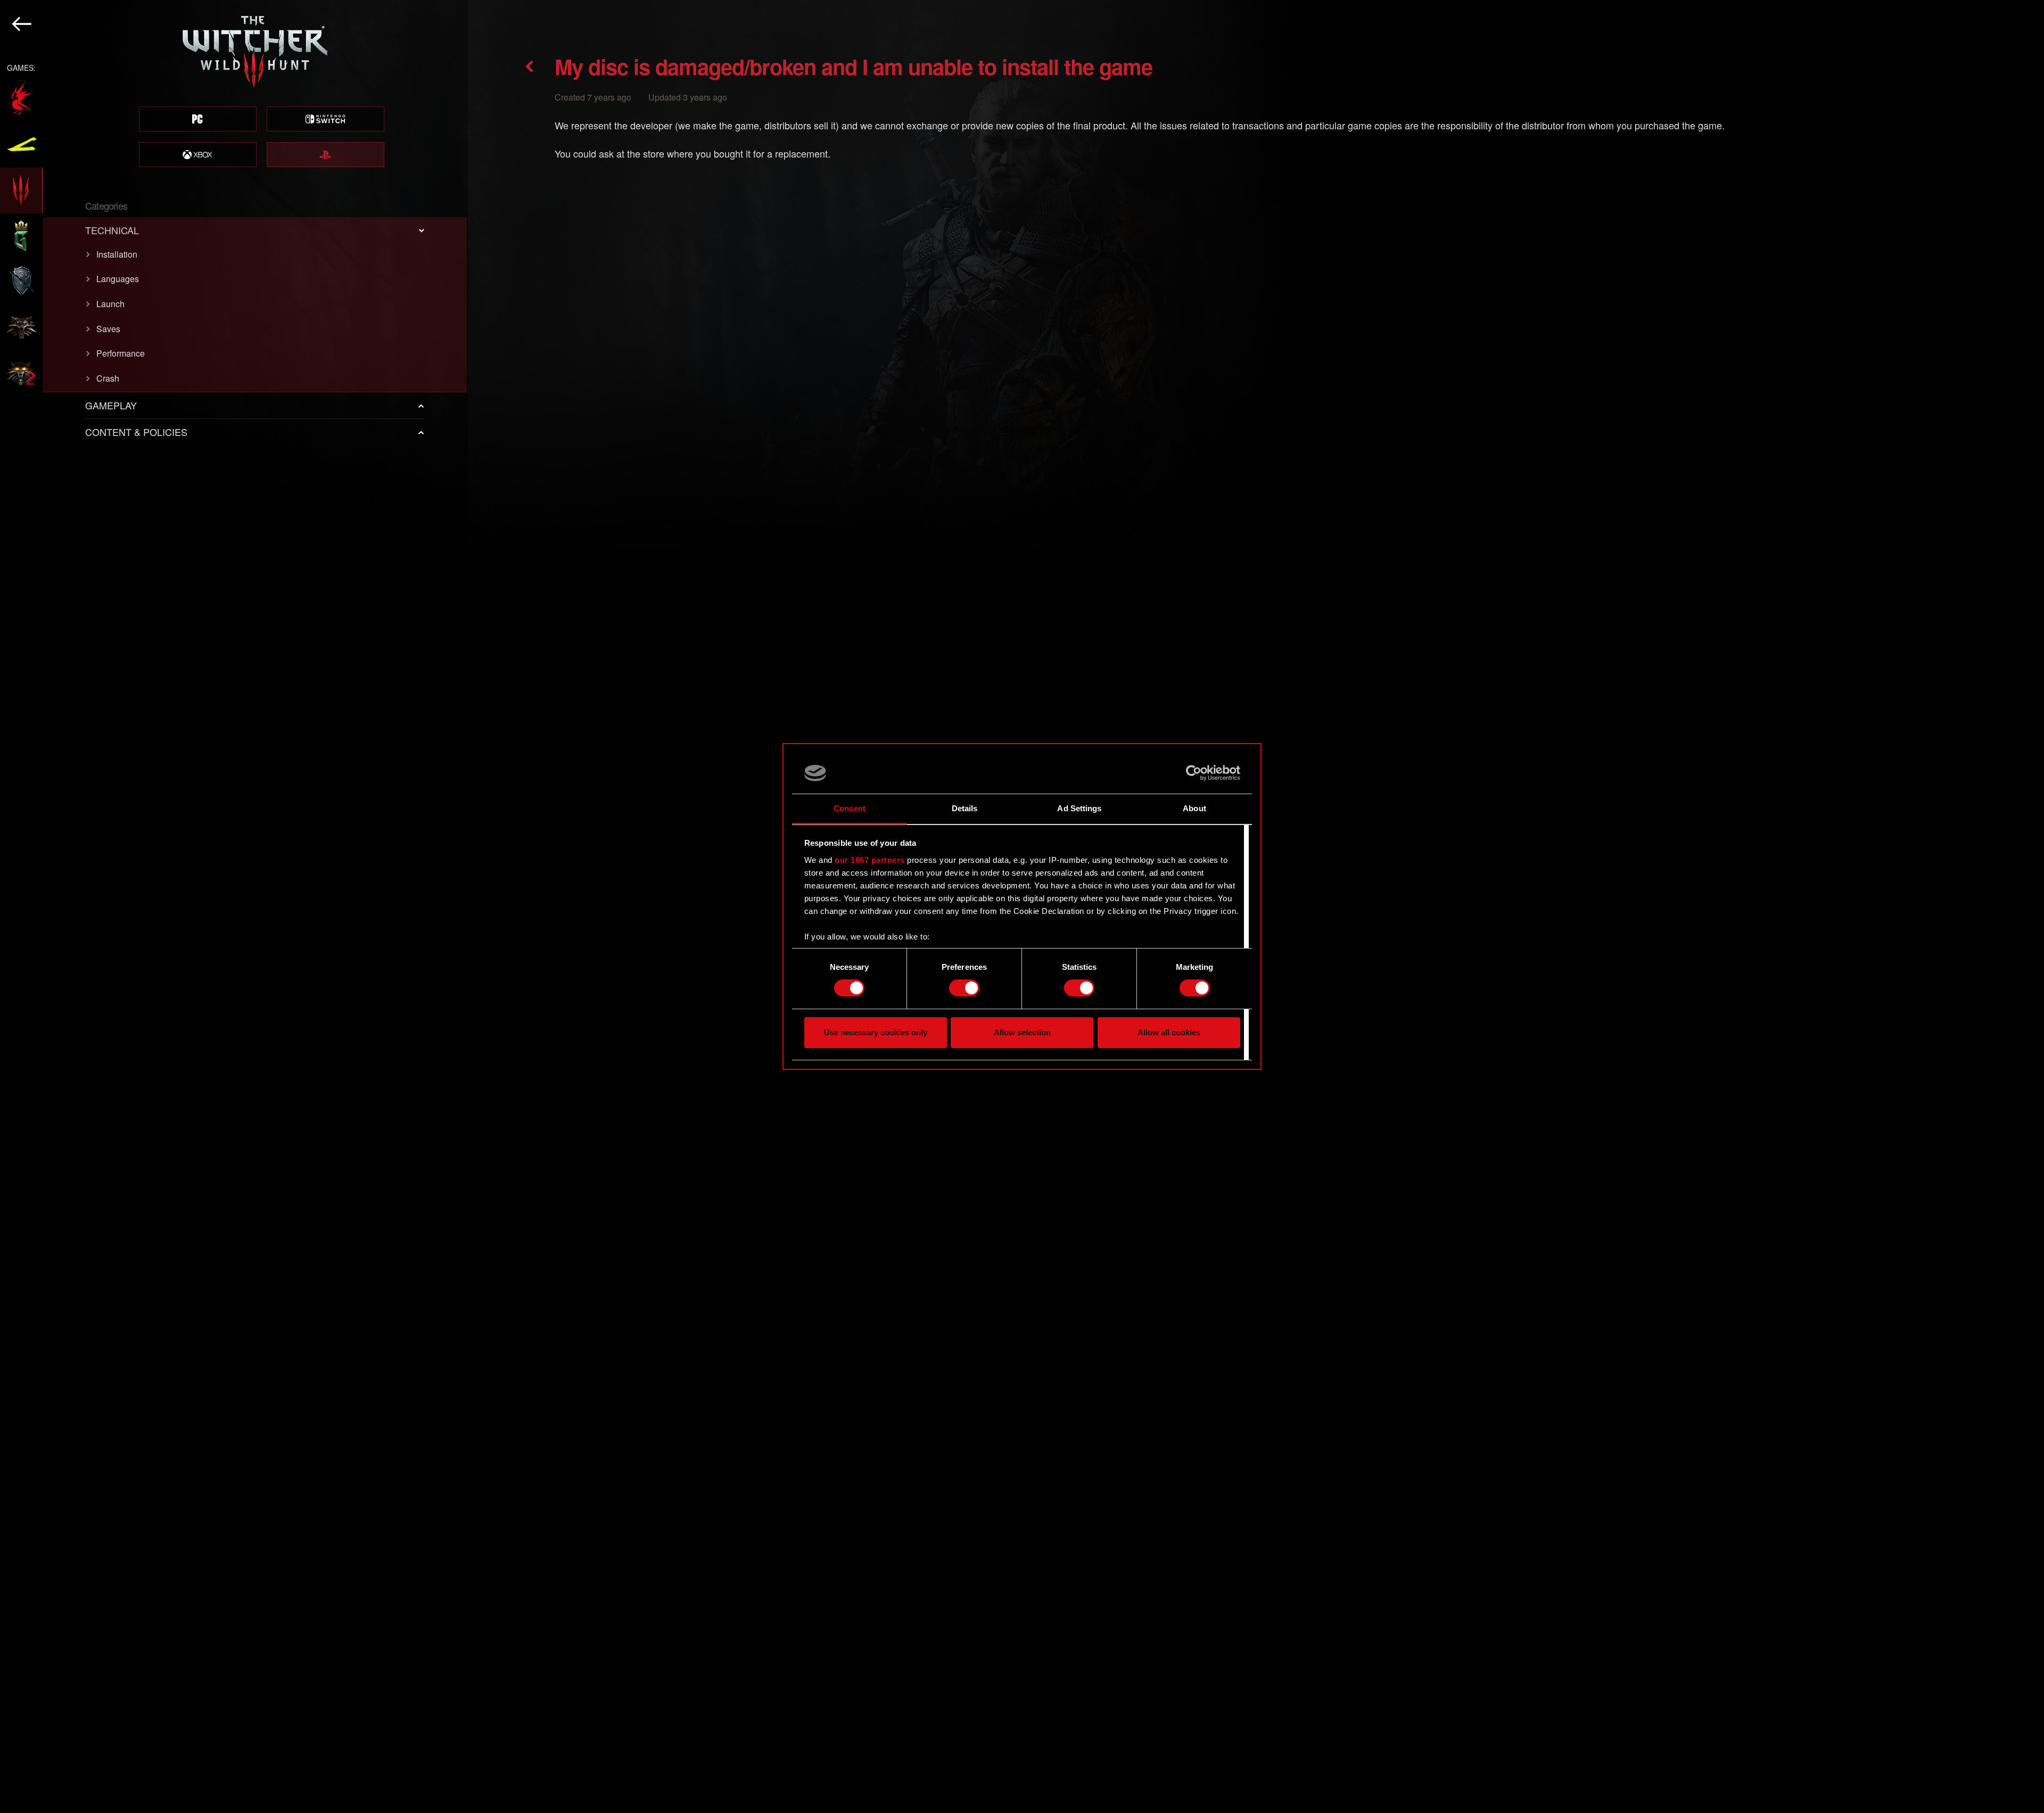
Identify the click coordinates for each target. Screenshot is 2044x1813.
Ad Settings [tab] (1079, 808)
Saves (108, 329)
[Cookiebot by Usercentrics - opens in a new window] (1194, 773)
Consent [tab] (850, 808)
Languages (118, 279)
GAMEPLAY (111, 405)
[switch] (964, 988)
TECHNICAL (112, 230)
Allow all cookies (1169, 1032)
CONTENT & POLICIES (136, 432)
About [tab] (1194, 808)
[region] (234, 906)
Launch (110, 304)
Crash (108, 378)
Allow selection (1022, 1032)
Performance (121, 353)
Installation (117, 254)
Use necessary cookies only (876, 1032)
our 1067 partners (870, 860)
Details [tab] (965, 808)
